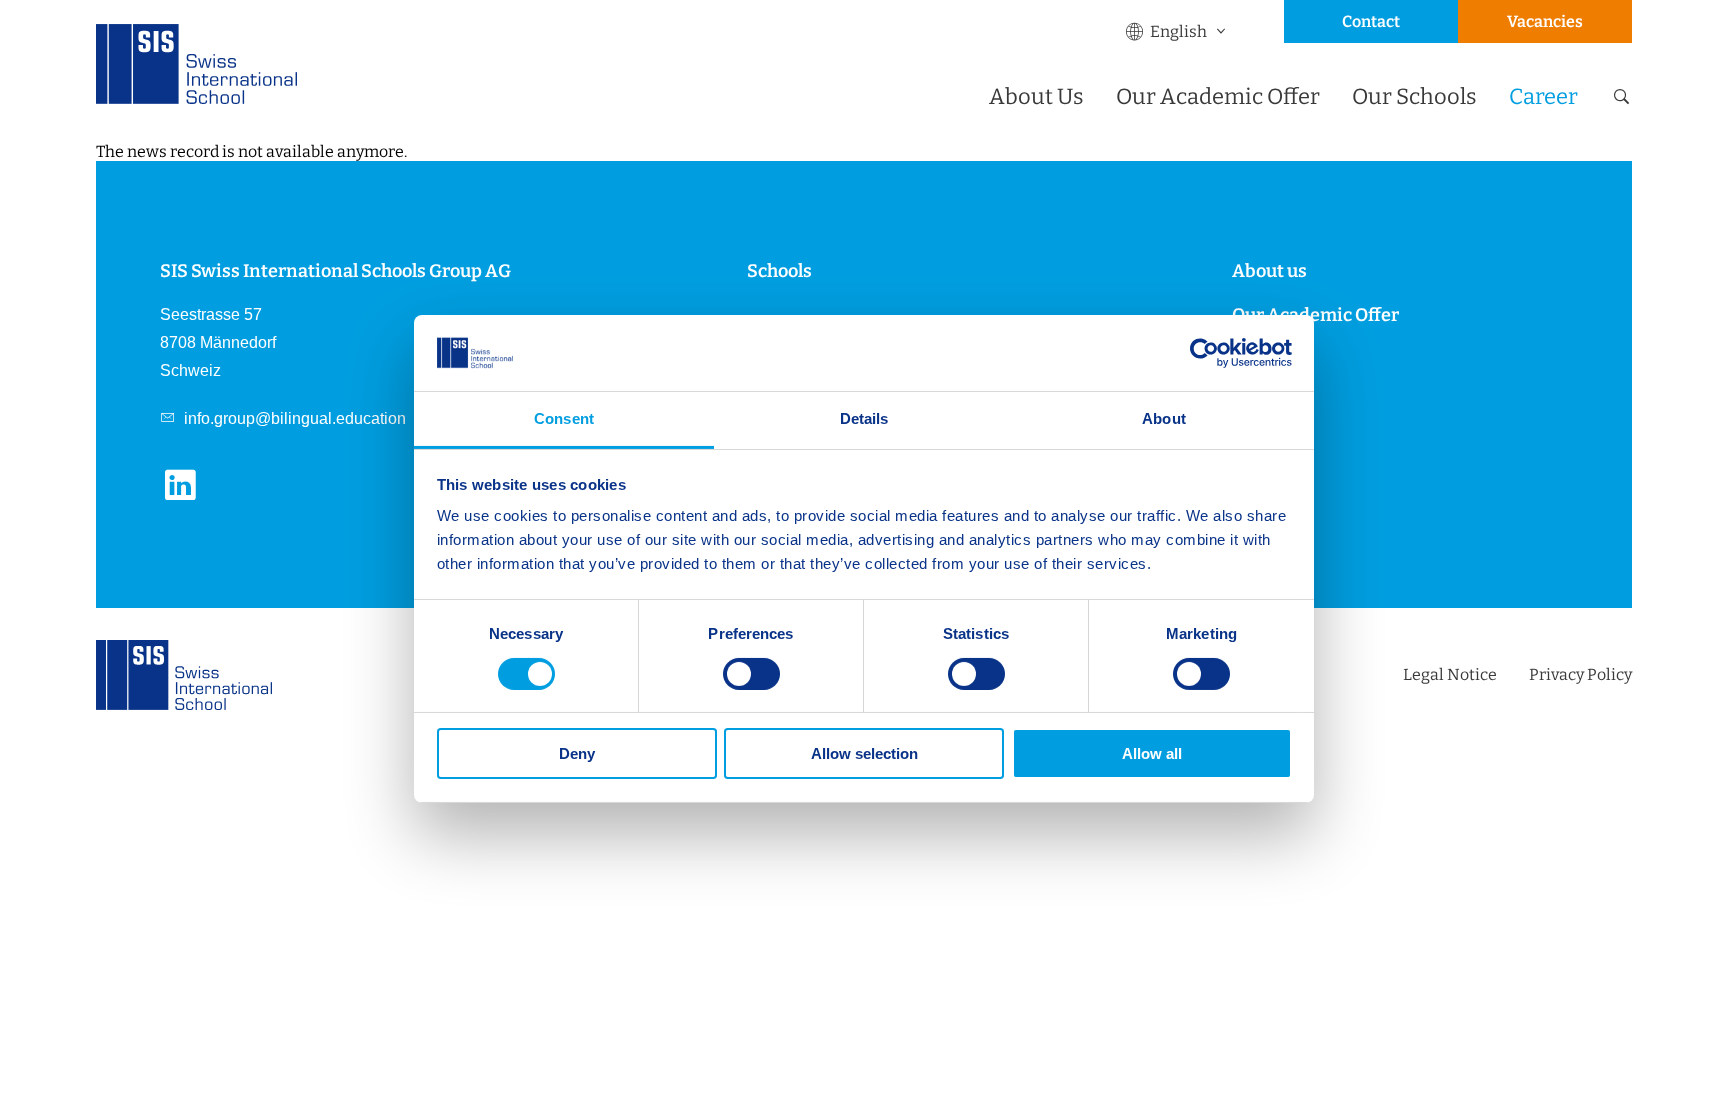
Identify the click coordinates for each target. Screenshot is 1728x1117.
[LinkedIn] (188, 496)
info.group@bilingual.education (293, 418)
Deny (577, 753)
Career (1543, 96)
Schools (779, 271)
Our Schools (1414, 96)
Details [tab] (864, 418)
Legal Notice (1450, 674)
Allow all (1152, 753)
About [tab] (1164, 418)
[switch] (751, 674)
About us (1269, 271)
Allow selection (864, 753)
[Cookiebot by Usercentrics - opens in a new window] (1204, 353)
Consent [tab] (564, 418)
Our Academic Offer (1218, 96)
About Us (1036, 96)
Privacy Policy (1580, 674)
